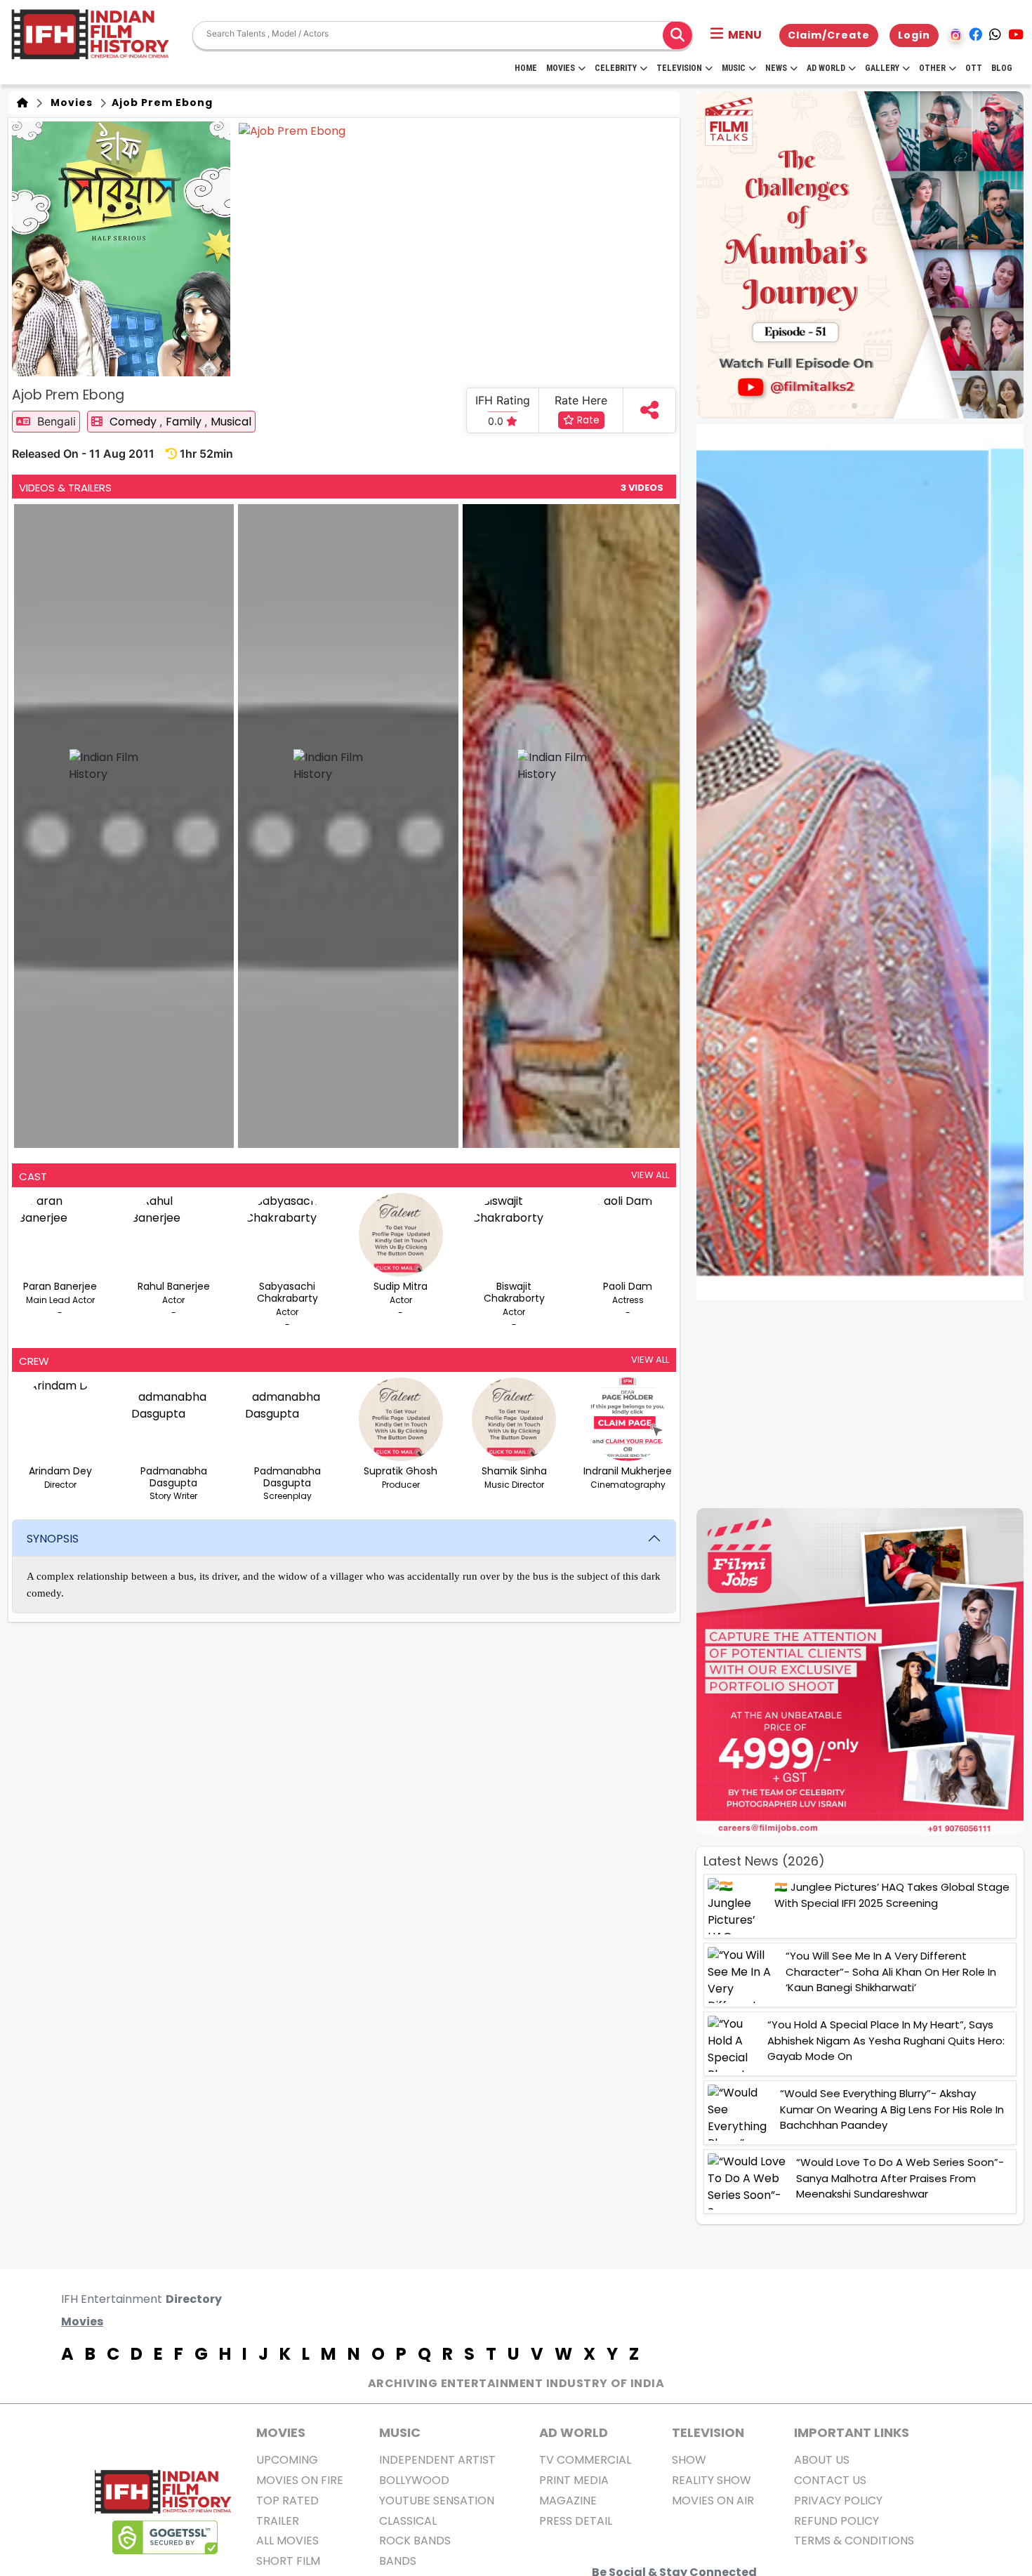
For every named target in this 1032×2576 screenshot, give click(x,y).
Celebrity (616, 68)
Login (914, 35)
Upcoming (287, 2460)
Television (679, 68)
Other (932, 68)
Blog (1002, 68)
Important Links (852, 2432)
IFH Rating (503, 400)
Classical (408, 2521)
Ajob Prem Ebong (161, 103)
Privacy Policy (838, 2501)
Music (734, 68)
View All (650, 1175)
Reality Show (712, 2480)
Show (689, 2460)
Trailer (278, 2521)
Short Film (288, 2561)
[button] (736, 35)
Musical (231, 422)
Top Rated (287, 2501)
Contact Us (830, 2480)
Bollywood (414, 2480)
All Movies (287, 2541)
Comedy (134, 422)
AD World (574, 2432)
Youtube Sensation (437, 2501)
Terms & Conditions (854, 2541)
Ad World (826, 68)
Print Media (574, 2480)
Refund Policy (836, 2521)
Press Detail (576, 2521)
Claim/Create (829, 35)
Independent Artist (437, 2460)
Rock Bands (415, 2541)
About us (822, 2460)
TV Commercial (585, 2460)
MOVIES (281, 2432)
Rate (587, 420)
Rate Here (581, 400)
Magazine (568, 2501)
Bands (398, 2561)
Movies (561, 68)
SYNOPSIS (53, 1539)
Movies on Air (713, 2501)
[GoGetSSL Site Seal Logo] (165, 2537)
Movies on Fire (300, 2480)
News (776, 68)
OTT (974, 68)
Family (185, 422)
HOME (526, 68)
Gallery (882, 68)
